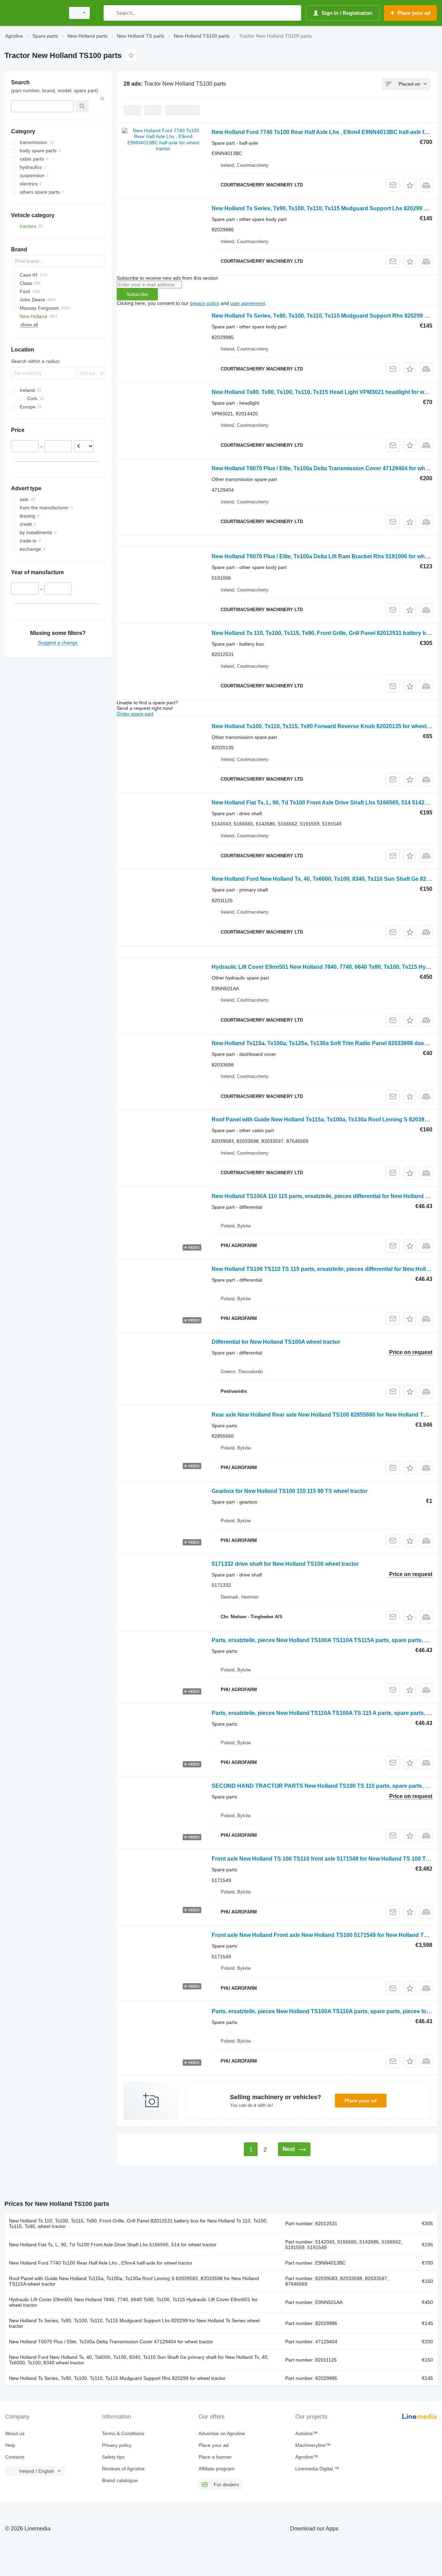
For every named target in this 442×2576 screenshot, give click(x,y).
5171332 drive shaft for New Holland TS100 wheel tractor (285, 1564)
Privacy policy (117, 2445)
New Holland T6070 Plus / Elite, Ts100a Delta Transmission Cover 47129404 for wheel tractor (111, 2342)
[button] (410, 185)
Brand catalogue (120, 2480)
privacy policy (205, 303)
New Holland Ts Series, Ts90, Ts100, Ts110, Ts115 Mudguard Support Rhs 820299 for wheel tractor (117, 2378)
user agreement (248, 303)
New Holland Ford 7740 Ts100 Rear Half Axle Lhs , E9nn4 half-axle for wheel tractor (101, 2263)
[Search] (110, 13)
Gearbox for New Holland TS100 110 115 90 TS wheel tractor (290, 1491)
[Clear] (103, 99)
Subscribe (137, 294)
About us (15, 2433)
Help (10, 2445)
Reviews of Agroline (123, 2469)
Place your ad (361, 2101)
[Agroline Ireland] (33, 13)
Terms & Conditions (123, 2433)
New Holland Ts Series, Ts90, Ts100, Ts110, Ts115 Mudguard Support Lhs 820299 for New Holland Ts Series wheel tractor (134, 2323)
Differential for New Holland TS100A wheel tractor (276, 1342)
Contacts (15, 2457)
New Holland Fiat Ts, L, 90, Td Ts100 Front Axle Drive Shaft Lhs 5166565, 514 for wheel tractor (113, 2245)
